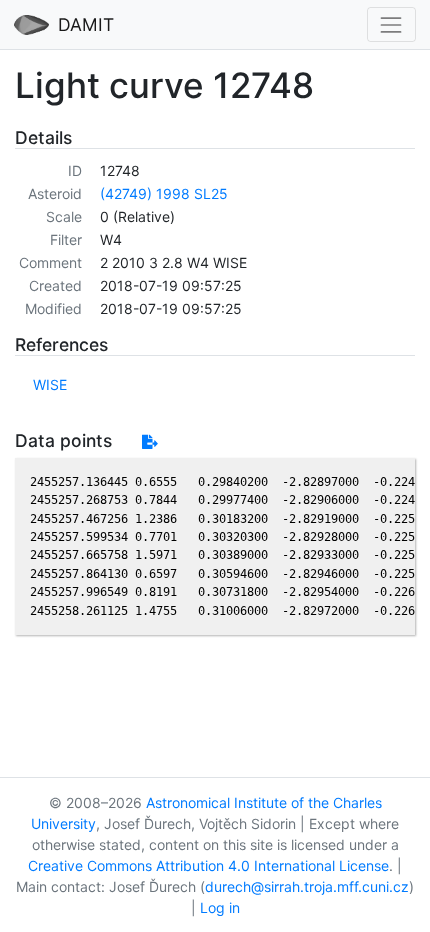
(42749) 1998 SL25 (164, 193)
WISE (50, 384)
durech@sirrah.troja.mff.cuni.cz (307, 886)
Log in (220, 907)
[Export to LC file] (149, 441)
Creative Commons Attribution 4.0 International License (208, 865)
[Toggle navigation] (391, 24)
